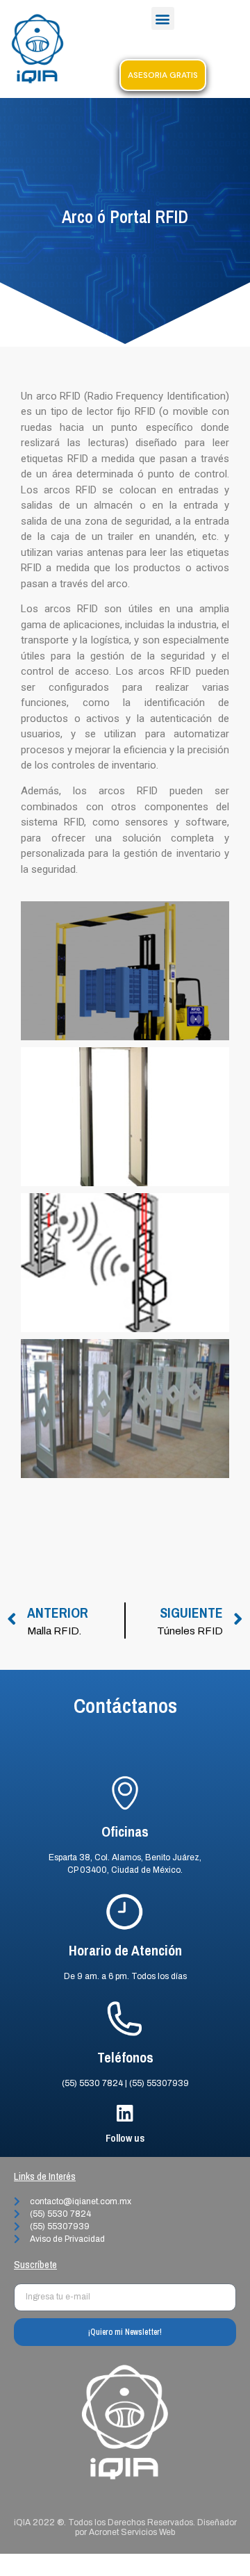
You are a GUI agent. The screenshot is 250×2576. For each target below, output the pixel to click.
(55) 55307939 (159, 2083)
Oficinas (125, 1831)
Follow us (125, 2138)
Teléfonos (125, 2057)
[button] (163, 18)
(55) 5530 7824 (92, 2083)
